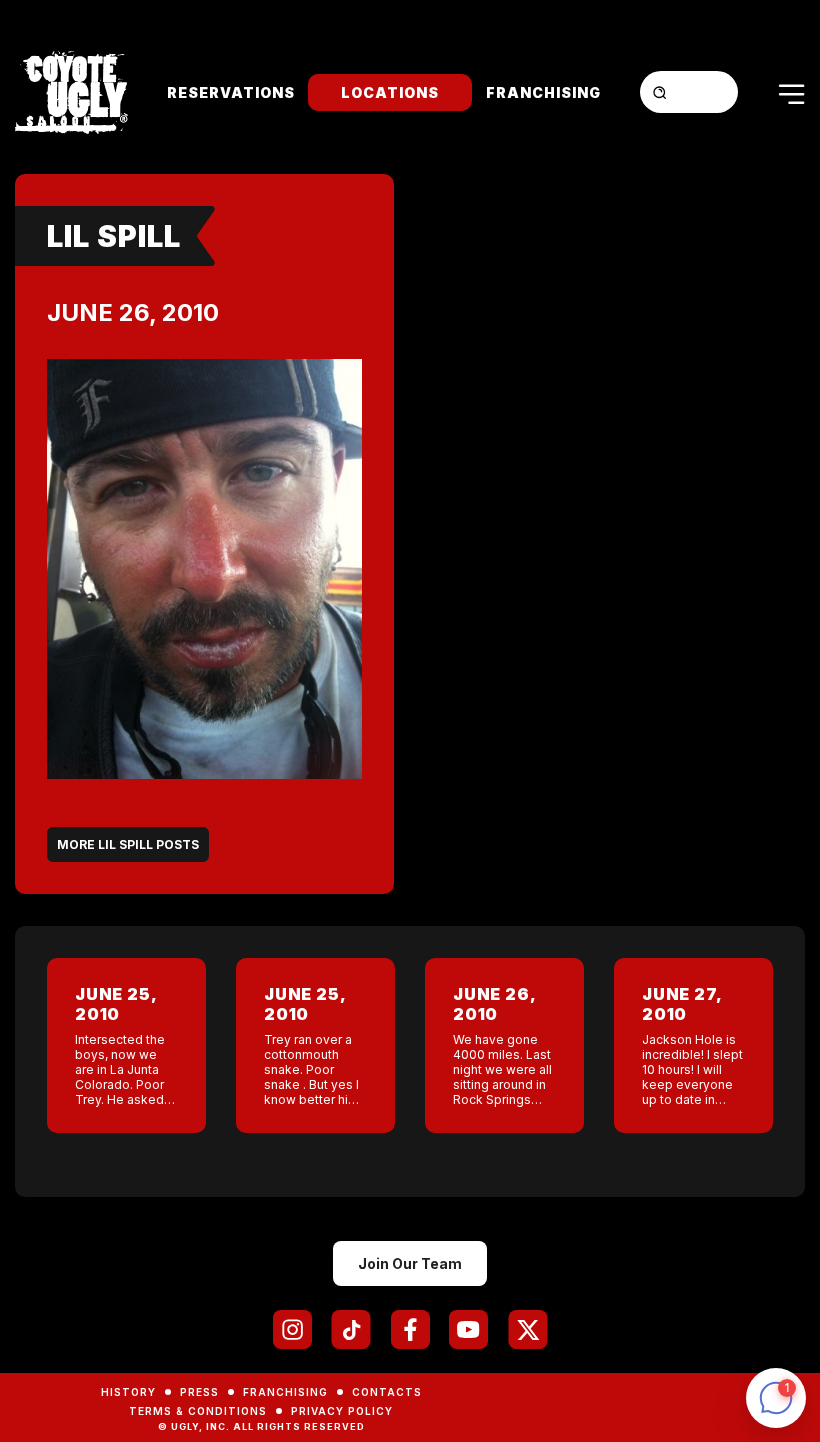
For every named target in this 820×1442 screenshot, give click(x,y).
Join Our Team (410, 1263)
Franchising (543, 92)
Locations (390, 92)
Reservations (231, 92)
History (128, 1392)
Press (199, 1392)
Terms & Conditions (198, 1411)
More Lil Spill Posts (128, 844)
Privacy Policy (342, 1411)
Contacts (387, 1392)
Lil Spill (114, 236)
